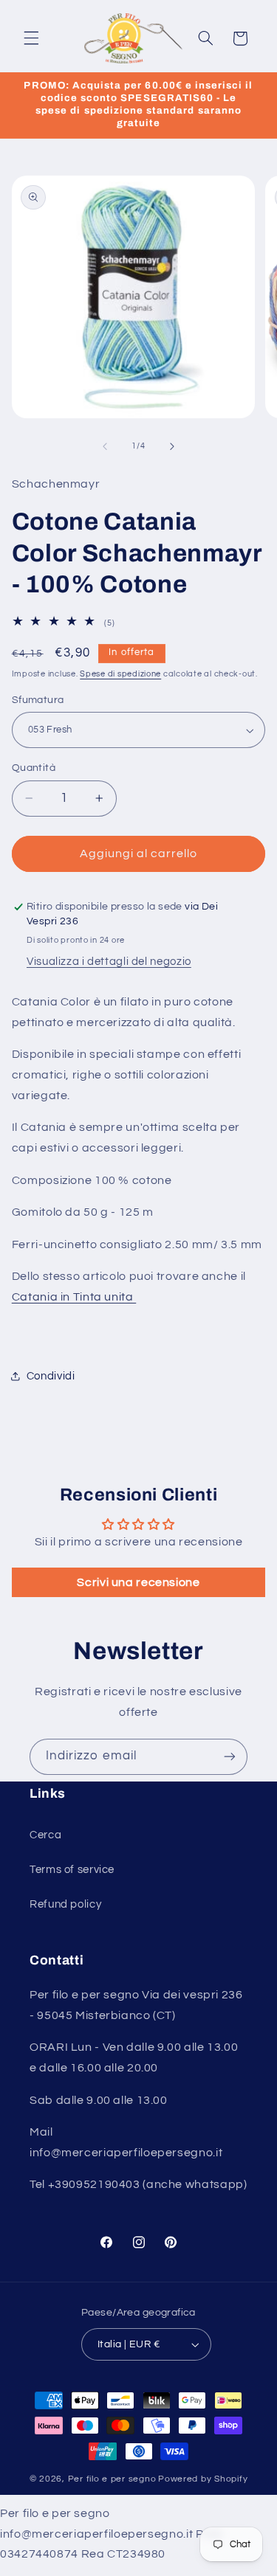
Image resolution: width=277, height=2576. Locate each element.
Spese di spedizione (120, 674)
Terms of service (72, 1870)
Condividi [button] (51, 1376)
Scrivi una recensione (138, 1582)
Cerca (45, 1835)
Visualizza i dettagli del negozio (109, 962)
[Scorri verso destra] (172, 446)
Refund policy (65, 1904)
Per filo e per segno (112, 2479)
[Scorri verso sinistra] (105, 446)
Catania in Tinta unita (74, 1297)
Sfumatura (38, 700)
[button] (31, 38)
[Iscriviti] (230, 1757)
